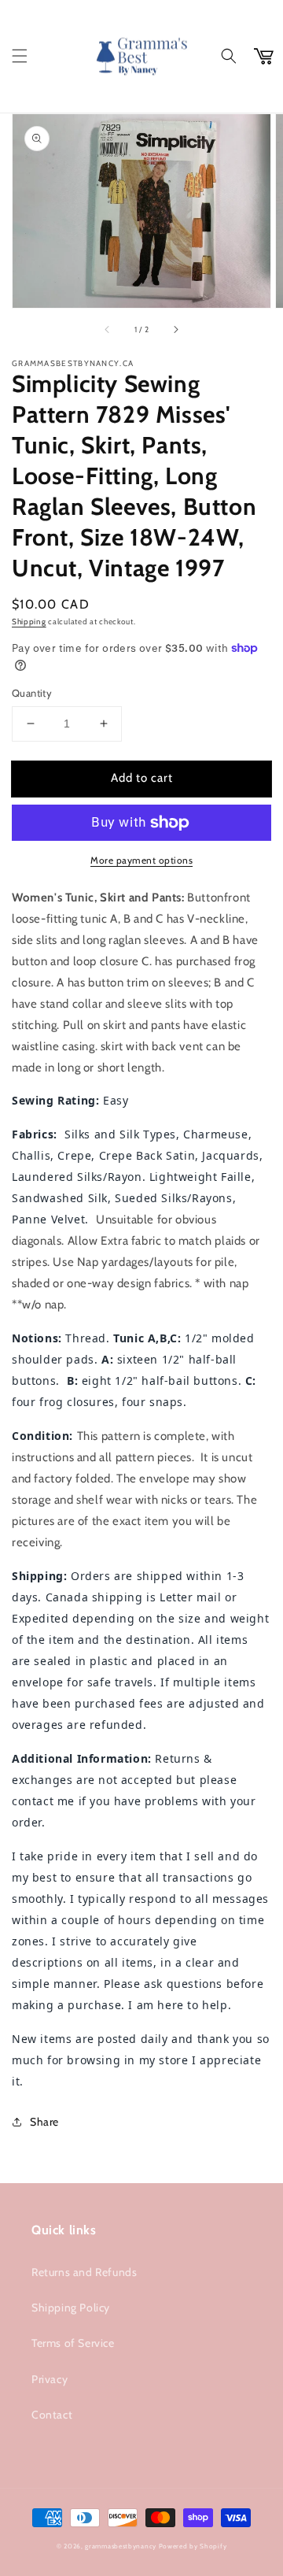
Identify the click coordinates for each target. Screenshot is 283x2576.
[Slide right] (175, 330)
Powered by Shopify (193, 2546)
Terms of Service (73, 2343)
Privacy (50, 2379)
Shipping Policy (71, 2308)
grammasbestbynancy (121, 2546)
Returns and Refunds (84, 2272)
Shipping (29, 622)
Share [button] (44, 2122)
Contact (52, 2415)
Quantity (32, 693)
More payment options (141, 860)
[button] (20, 56)
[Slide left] (108, 330)
